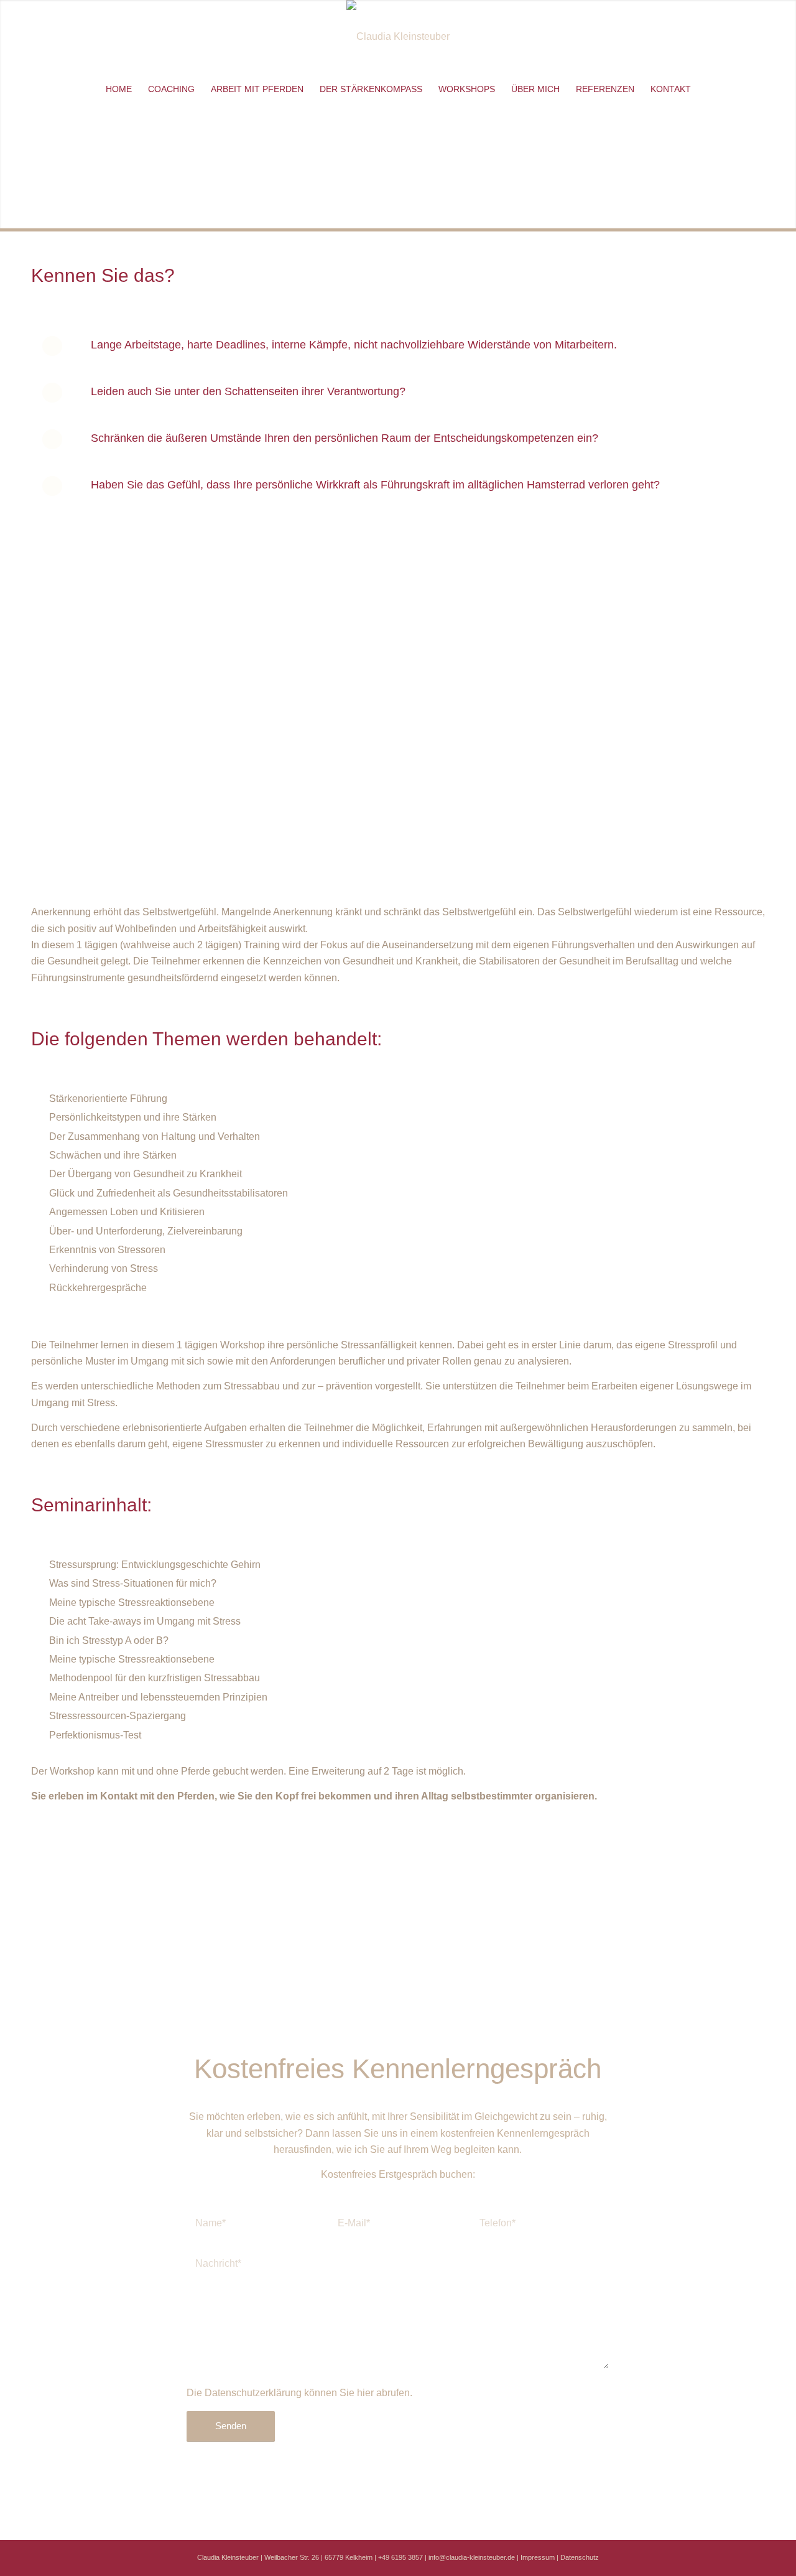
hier (365, 2393)
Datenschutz (580, 2557)
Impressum (538, 2557)
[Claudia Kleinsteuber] (398, 37)
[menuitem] (119, 89)
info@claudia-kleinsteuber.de (472, 2557)
